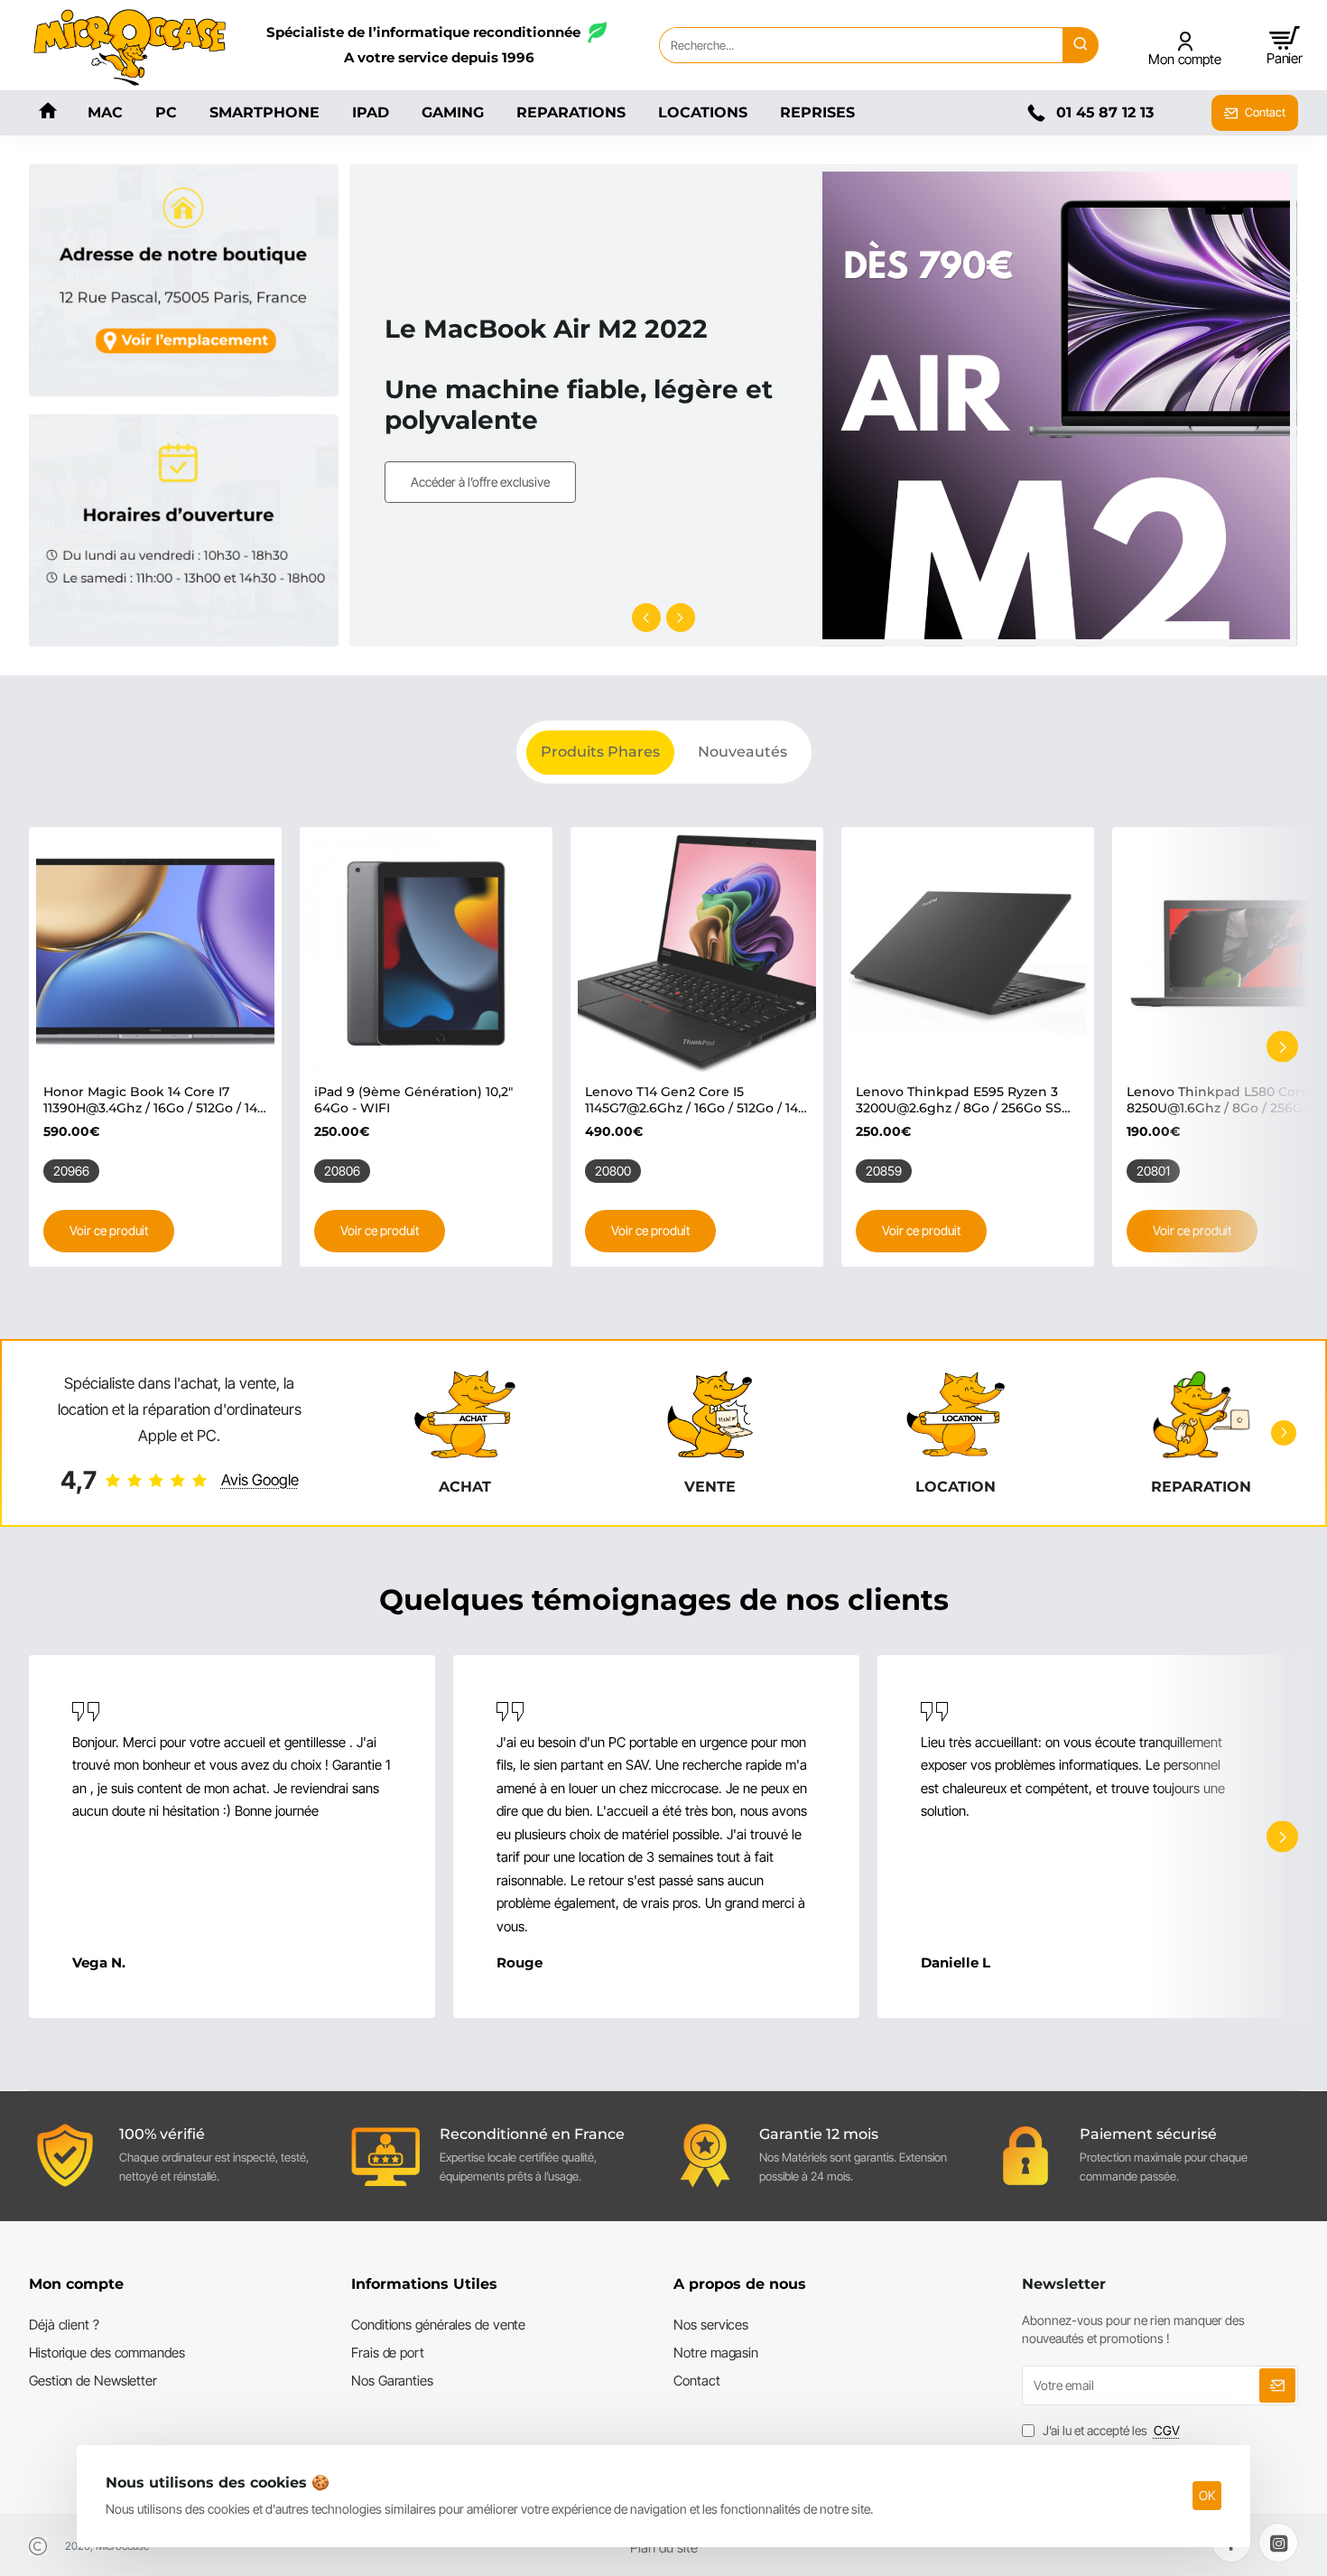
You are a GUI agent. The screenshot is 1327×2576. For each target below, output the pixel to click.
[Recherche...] (1081, 45)
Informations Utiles (424, 2284)
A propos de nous (740, 2284)
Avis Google (260, 1480)
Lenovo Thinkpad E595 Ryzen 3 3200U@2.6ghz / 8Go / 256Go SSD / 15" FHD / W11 (964, 1100)
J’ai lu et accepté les (1110, 2430)
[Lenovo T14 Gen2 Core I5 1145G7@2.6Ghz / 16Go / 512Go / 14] (697, 953)
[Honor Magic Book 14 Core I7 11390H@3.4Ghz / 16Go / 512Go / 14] (155, 953)
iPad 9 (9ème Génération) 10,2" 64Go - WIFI (413, 1100)
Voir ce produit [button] (109, 1230)
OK (1207, 2495)
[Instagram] (1278, 2543)
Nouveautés (742, 752)
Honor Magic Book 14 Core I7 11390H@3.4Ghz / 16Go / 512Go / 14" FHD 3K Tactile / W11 (153, 1100)
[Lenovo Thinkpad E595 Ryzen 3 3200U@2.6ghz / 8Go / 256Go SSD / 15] (968, 953)
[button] (646, 618)
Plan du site (664, 2548)
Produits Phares (600, 752)
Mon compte (76, 2284)
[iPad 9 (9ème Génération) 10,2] (426, 953)
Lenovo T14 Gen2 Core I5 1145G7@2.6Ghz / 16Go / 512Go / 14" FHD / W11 (694, 1100)
